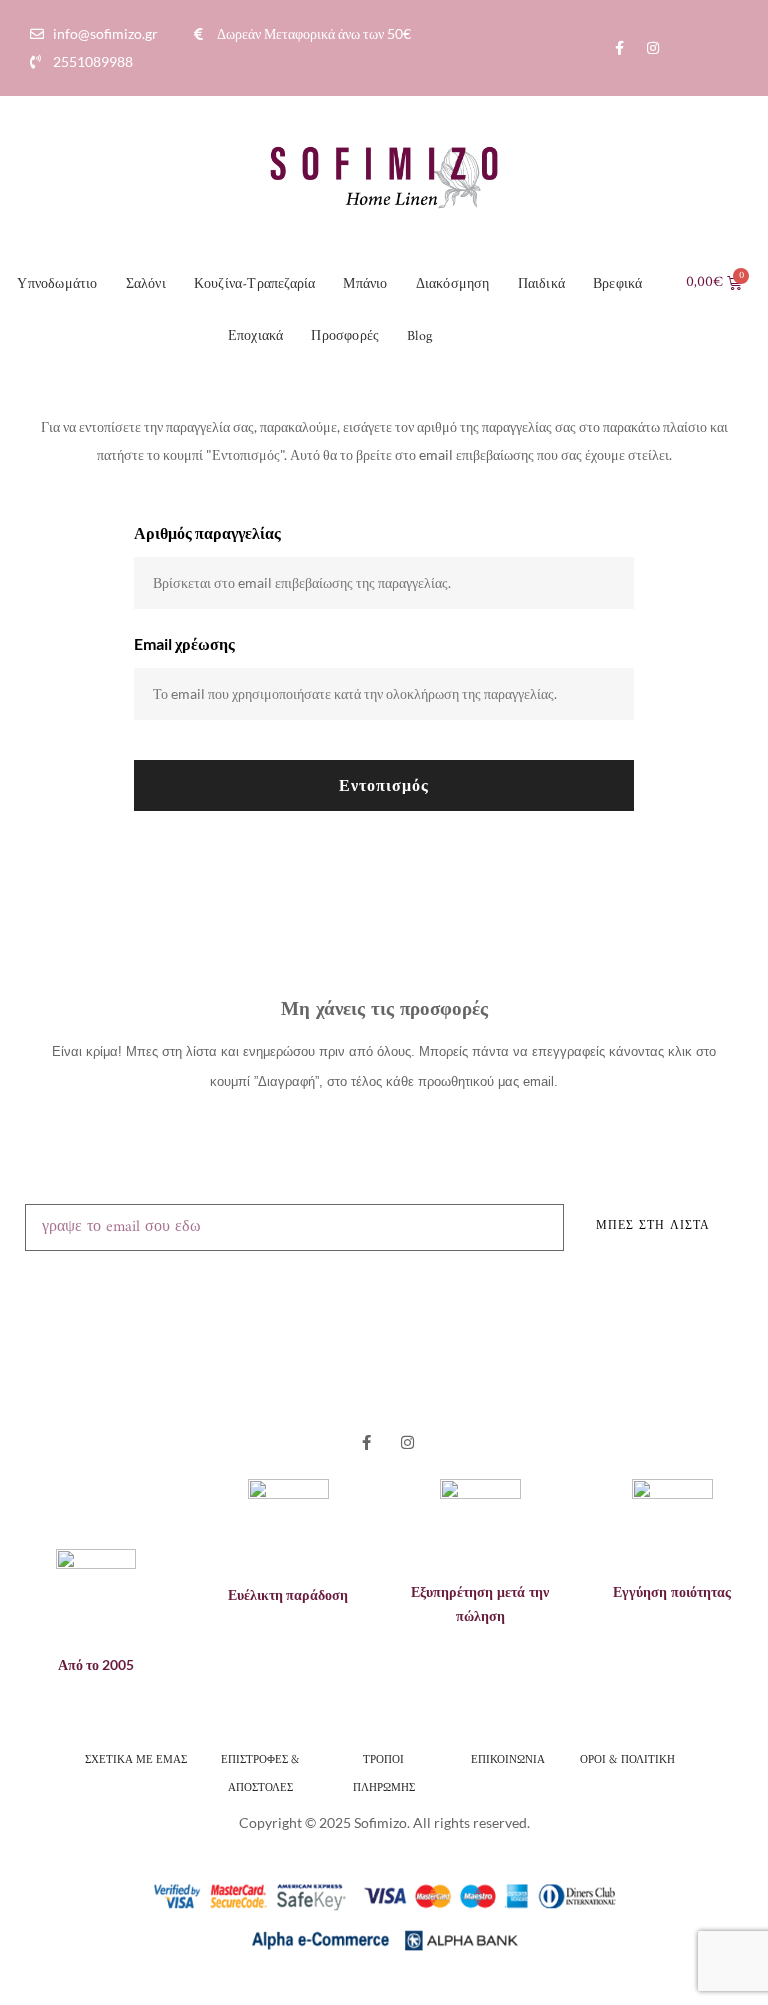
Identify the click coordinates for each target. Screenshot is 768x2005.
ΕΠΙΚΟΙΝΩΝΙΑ (508, 1758)
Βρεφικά (617, 284)
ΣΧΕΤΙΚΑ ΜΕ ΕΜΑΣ (136, 1758)
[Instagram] (653, 48)
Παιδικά (541, 284)
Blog (419, 336)
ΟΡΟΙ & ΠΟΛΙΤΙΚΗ (629, 1758)
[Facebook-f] (620, 48)
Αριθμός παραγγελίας (207, 532)
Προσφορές (345, 336)
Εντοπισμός (384, 784)
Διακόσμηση (453, 284)
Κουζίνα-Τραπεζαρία (255, 284)
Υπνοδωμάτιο (57, 284)
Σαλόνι (146, 284)
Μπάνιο (365, 284)
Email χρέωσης (184, 643)
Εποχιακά (256, 336)
